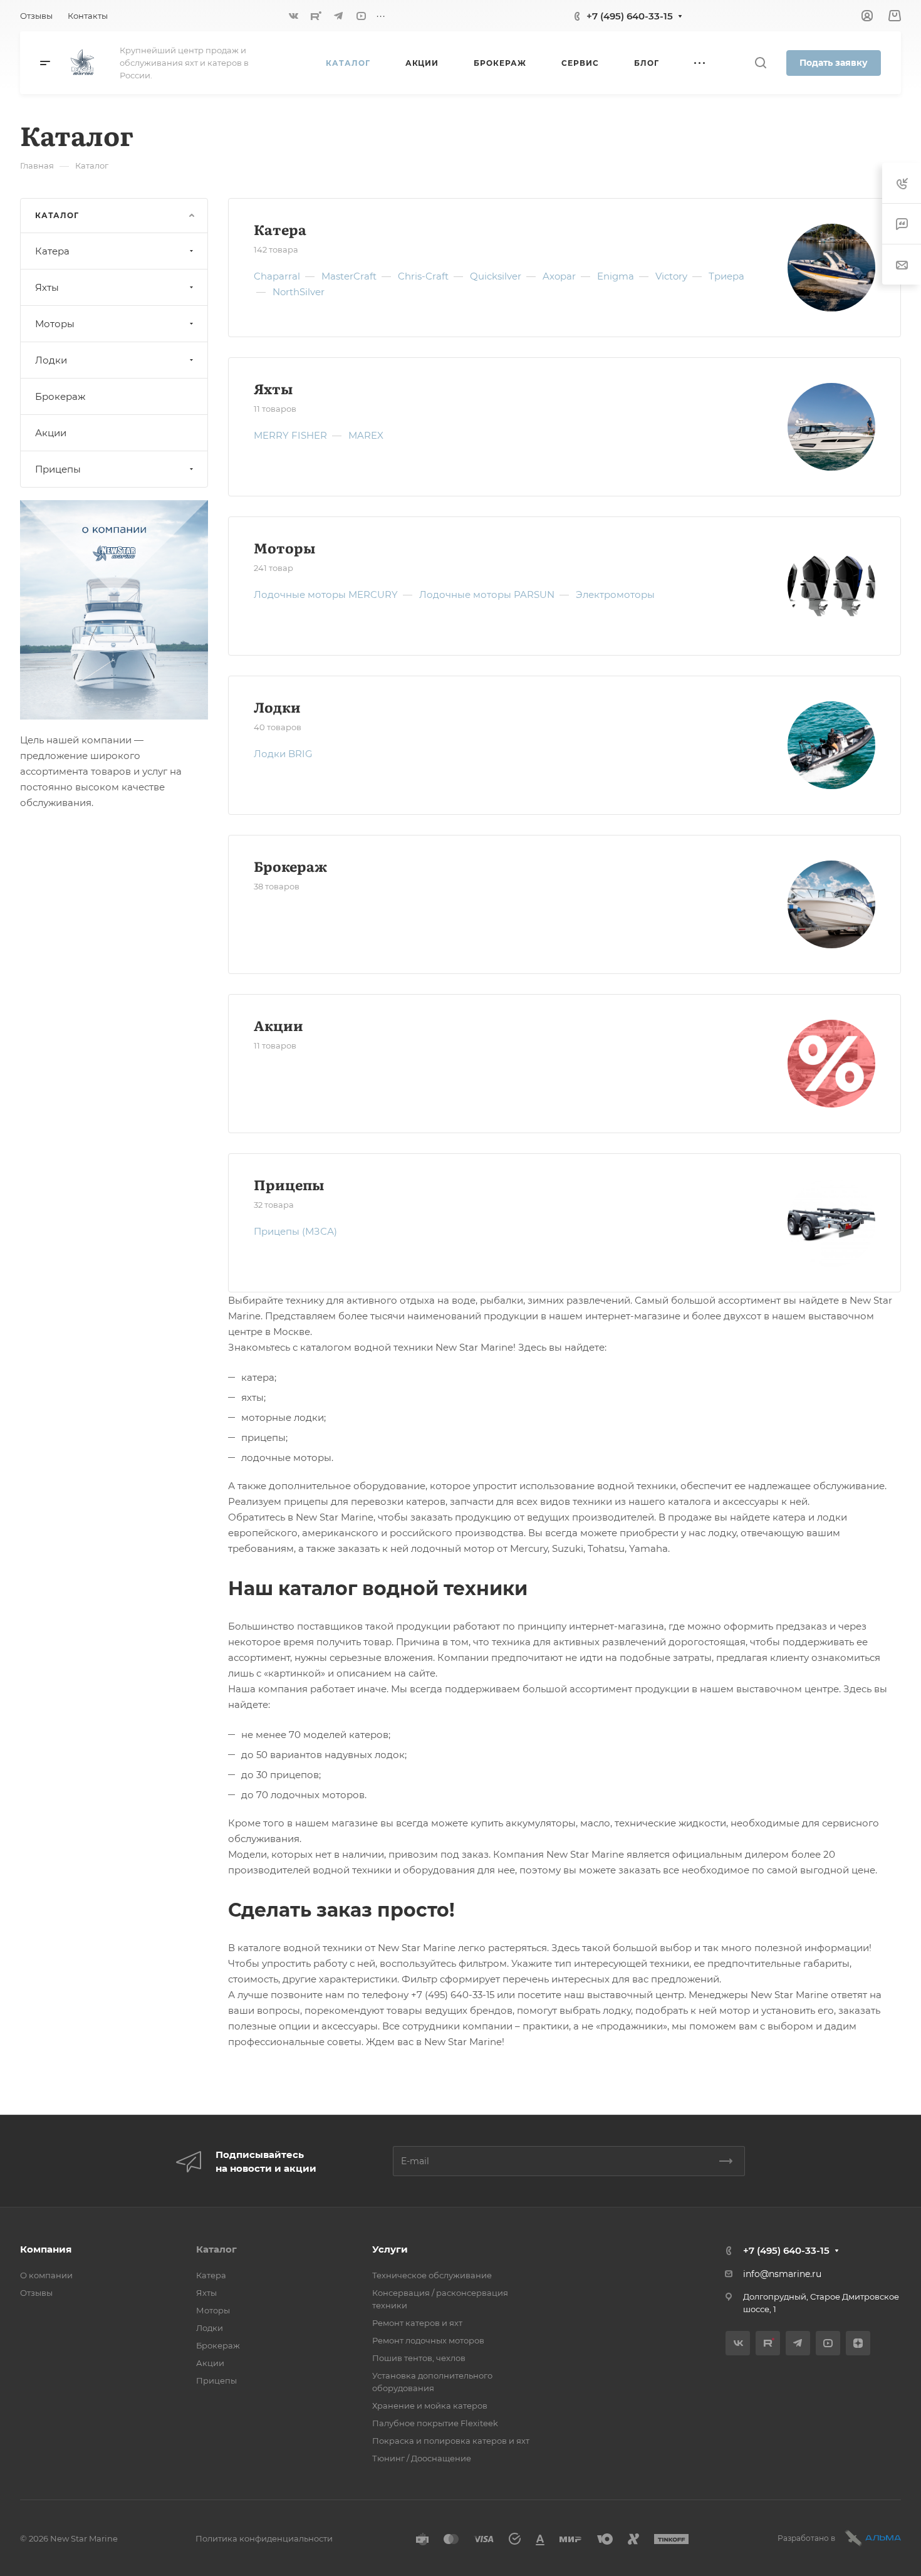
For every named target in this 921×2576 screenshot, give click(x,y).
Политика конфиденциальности (264, 2538)
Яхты (273, 388)
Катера (280, 229)
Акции (278, 1025)
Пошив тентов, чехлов (419, 2358)
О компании (46, 2275)
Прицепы (289, 1184)
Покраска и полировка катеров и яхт (451, 2441)
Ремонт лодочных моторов (428, 2340)
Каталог (216, 2249)
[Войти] (867, 16)
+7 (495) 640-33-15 (630, 16)
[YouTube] (361, 16)
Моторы (284, 547)
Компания (46, 2249)
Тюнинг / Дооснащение (422, 2458)
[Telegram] (338, 16)
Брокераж (290, 866)
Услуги (390, 2249)
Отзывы (36, 2293)
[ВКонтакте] (293, 16)
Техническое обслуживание (432, 2275)
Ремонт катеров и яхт (417, 2323)
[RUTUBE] (316, 16)
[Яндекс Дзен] (858, 2343)
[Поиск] (760, 63)
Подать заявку (834, 63)
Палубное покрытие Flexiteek (435, 2423)
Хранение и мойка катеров (430, 2406)
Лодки (277, 707)
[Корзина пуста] (894, 16)
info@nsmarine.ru (782, 2274)
